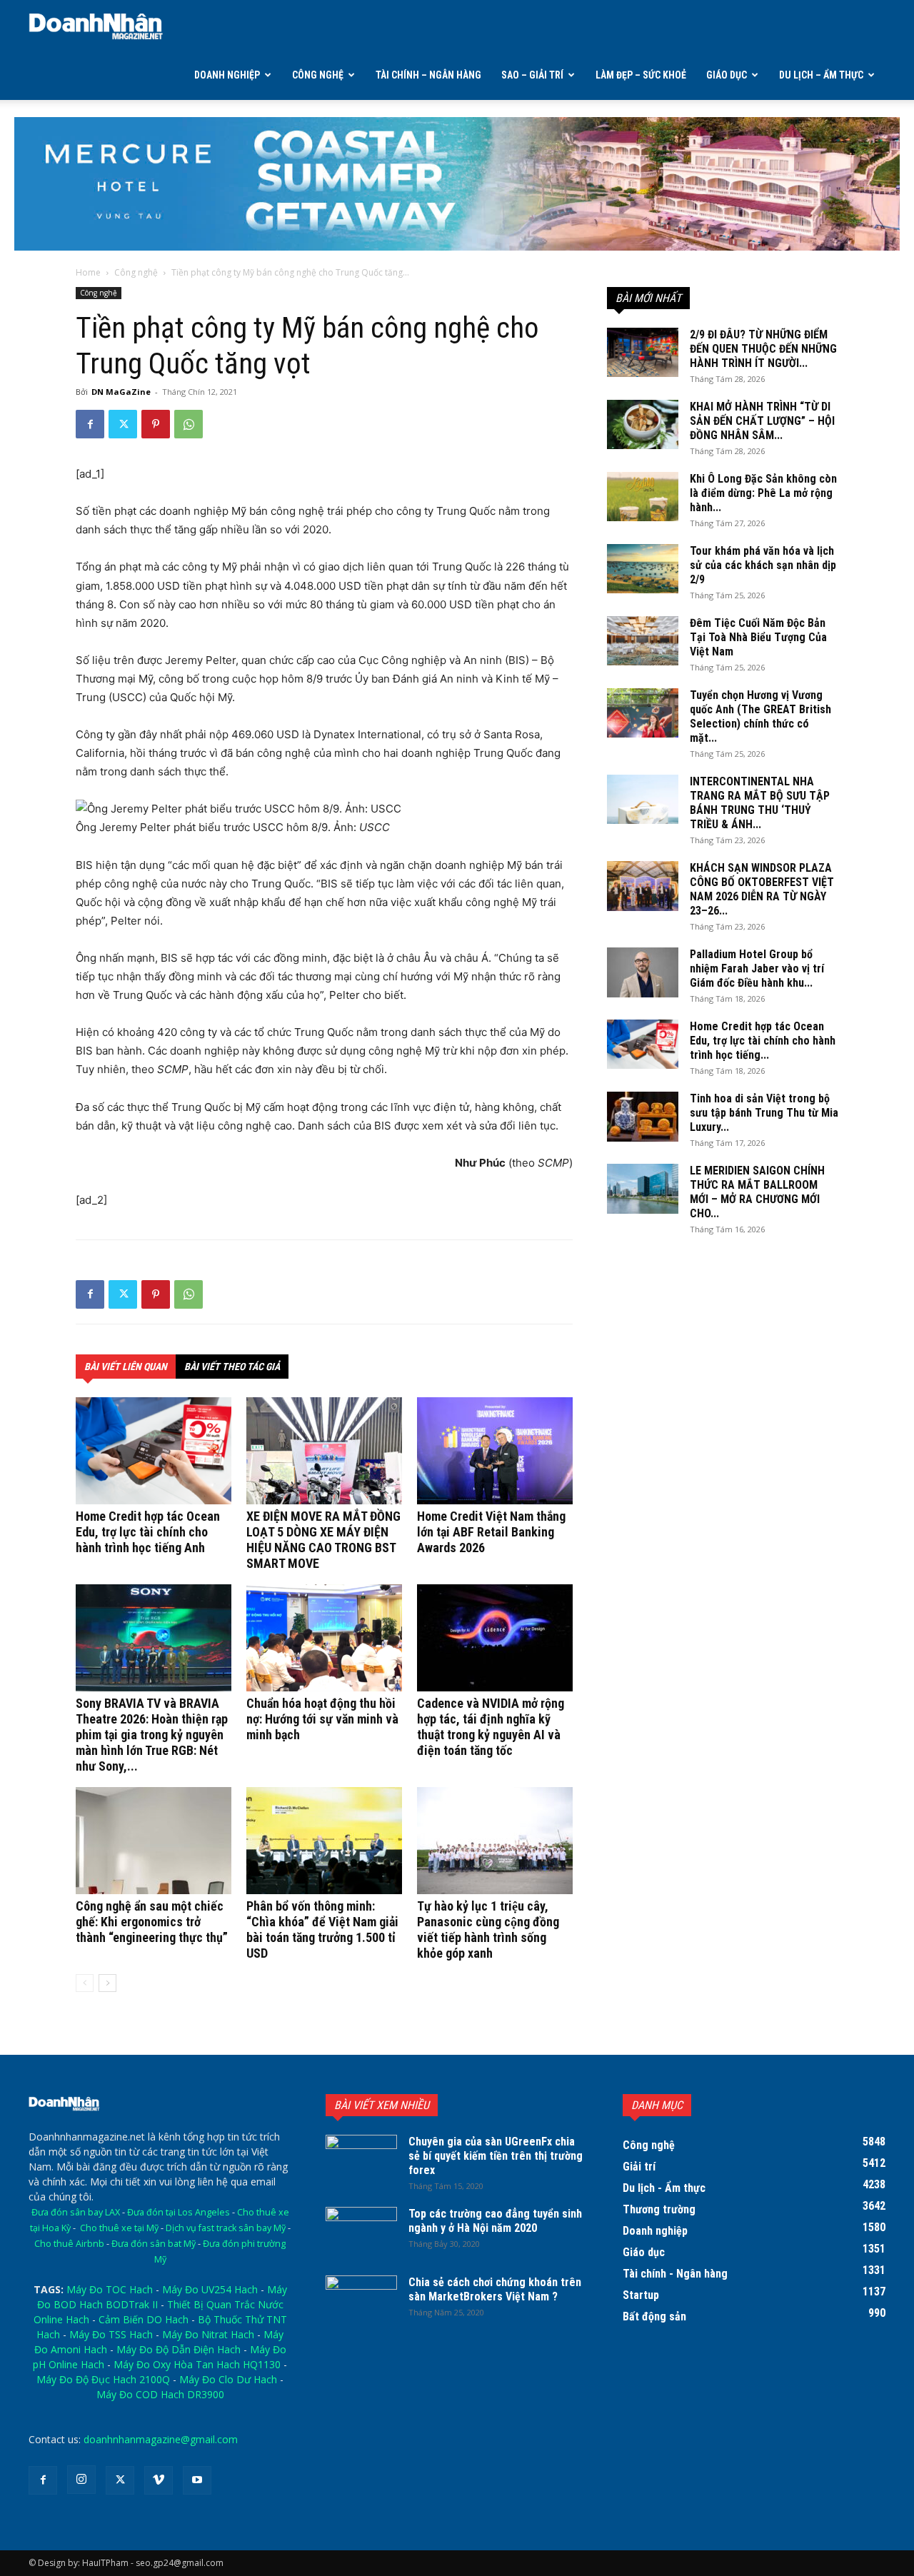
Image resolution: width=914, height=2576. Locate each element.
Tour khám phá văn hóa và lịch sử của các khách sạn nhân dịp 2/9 (763, 565)
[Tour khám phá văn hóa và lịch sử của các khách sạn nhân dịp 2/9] (643, 569)
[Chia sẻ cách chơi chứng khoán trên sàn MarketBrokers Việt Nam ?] (361, 2300)
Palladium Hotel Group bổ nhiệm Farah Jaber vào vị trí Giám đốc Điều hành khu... (757, 968)
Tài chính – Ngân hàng (428, 75)
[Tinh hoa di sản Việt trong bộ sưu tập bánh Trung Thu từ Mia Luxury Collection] (643, 1117)
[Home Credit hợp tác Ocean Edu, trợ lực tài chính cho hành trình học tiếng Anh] (154, 1451)
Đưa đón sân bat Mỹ (154, 2244)
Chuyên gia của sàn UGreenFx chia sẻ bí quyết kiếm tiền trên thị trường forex (496, 2156)
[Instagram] (81, 2480)
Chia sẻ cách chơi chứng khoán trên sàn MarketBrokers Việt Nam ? (495, 2289)
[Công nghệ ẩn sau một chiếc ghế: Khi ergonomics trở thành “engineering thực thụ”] (154, 1841)
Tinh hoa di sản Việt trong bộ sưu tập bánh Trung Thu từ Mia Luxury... (764, 1113)
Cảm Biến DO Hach (144, 2319)
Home (88, 272)
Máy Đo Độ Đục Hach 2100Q (103, 2379)
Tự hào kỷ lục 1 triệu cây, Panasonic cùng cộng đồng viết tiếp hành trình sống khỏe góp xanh (488, 1930)
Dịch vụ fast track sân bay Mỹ (226, 2228)
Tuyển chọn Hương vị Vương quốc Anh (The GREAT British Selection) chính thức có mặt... (760, 716)
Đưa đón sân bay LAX (76, 2212)
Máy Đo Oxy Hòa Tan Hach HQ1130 (197, 2364)
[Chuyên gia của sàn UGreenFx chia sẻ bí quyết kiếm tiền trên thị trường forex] (361, 2160)
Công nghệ (318, 75)
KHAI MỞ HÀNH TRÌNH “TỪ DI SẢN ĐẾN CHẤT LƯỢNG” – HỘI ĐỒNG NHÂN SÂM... (762, 421)
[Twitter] (123, 424)
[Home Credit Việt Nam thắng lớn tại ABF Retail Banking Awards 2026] (495, 1451)
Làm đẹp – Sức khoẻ (641, 75)
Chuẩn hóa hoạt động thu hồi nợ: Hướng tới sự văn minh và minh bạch (322, 1719)
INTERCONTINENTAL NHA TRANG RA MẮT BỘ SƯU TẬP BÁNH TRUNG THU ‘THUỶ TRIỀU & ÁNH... (760, 803)
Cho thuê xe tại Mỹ (119, 2228)
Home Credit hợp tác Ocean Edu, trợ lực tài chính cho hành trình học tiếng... (763, 1041)
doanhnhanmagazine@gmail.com (161, 2439)
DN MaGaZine (121, 392)
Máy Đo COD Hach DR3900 (160, 2394)
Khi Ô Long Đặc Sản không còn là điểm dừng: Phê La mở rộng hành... (763, 493)
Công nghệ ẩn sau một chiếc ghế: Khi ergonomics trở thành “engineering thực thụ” (152, 1922)
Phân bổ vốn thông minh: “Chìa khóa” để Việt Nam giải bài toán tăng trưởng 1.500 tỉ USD (322, 1930)
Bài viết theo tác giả (232, 1367)
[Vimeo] (159, 2480)
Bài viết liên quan (126, 1367)
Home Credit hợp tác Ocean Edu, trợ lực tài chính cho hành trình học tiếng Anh (148, 1532)
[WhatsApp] (189, 424)
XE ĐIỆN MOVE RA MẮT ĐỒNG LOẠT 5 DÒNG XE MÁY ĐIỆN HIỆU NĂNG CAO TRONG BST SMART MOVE (323, 1540)
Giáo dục (727, 75)
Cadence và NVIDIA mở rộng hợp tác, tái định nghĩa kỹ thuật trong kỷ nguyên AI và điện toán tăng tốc (491, 1727)
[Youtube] (197, 2480)
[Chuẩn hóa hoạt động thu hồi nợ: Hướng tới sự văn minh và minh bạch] (324, 1638)
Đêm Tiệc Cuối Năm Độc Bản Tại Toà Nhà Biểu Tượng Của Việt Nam (758, 637)
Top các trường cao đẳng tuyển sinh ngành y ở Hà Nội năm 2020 (495, 2221)
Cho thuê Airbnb (69, 2244)
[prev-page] (85, 1983)
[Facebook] (90, 424)
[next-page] (107, 1983)
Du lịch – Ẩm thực (821, 75)
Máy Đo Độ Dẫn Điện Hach (179, 2349)
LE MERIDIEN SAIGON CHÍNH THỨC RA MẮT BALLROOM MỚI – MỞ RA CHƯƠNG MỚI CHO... (757, 1192)
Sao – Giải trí (532, 75)
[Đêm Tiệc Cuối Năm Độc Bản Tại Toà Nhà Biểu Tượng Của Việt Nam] (643, 641)
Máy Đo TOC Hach (110, 2289)
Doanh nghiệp (227, 75)
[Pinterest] (156, 424)
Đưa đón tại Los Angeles (179, 2212)
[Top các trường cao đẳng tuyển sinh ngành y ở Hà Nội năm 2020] (361, 2232)
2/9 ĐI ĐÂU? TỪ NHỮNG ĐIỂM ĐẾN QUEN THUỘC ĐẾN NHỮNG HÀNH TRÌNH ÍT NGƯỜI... (763, 349)
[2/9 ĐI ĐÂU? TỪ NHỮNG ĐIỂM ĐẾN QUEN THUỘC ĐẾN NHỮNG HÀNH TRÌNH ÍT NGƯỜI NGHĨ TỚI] (643, 352)
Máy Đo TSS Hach (111, 2334)
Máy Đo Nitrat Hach (208, 2334)
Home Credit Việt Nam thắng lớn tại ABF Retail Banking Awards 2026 (491, 1532)
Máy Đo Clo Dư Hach (228, 2379)
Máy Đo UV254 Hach (210, 2289)
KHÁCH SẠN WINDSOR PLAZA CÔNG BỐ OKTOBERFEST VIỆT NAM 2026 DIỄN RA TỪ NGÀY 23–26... (762, 889)
